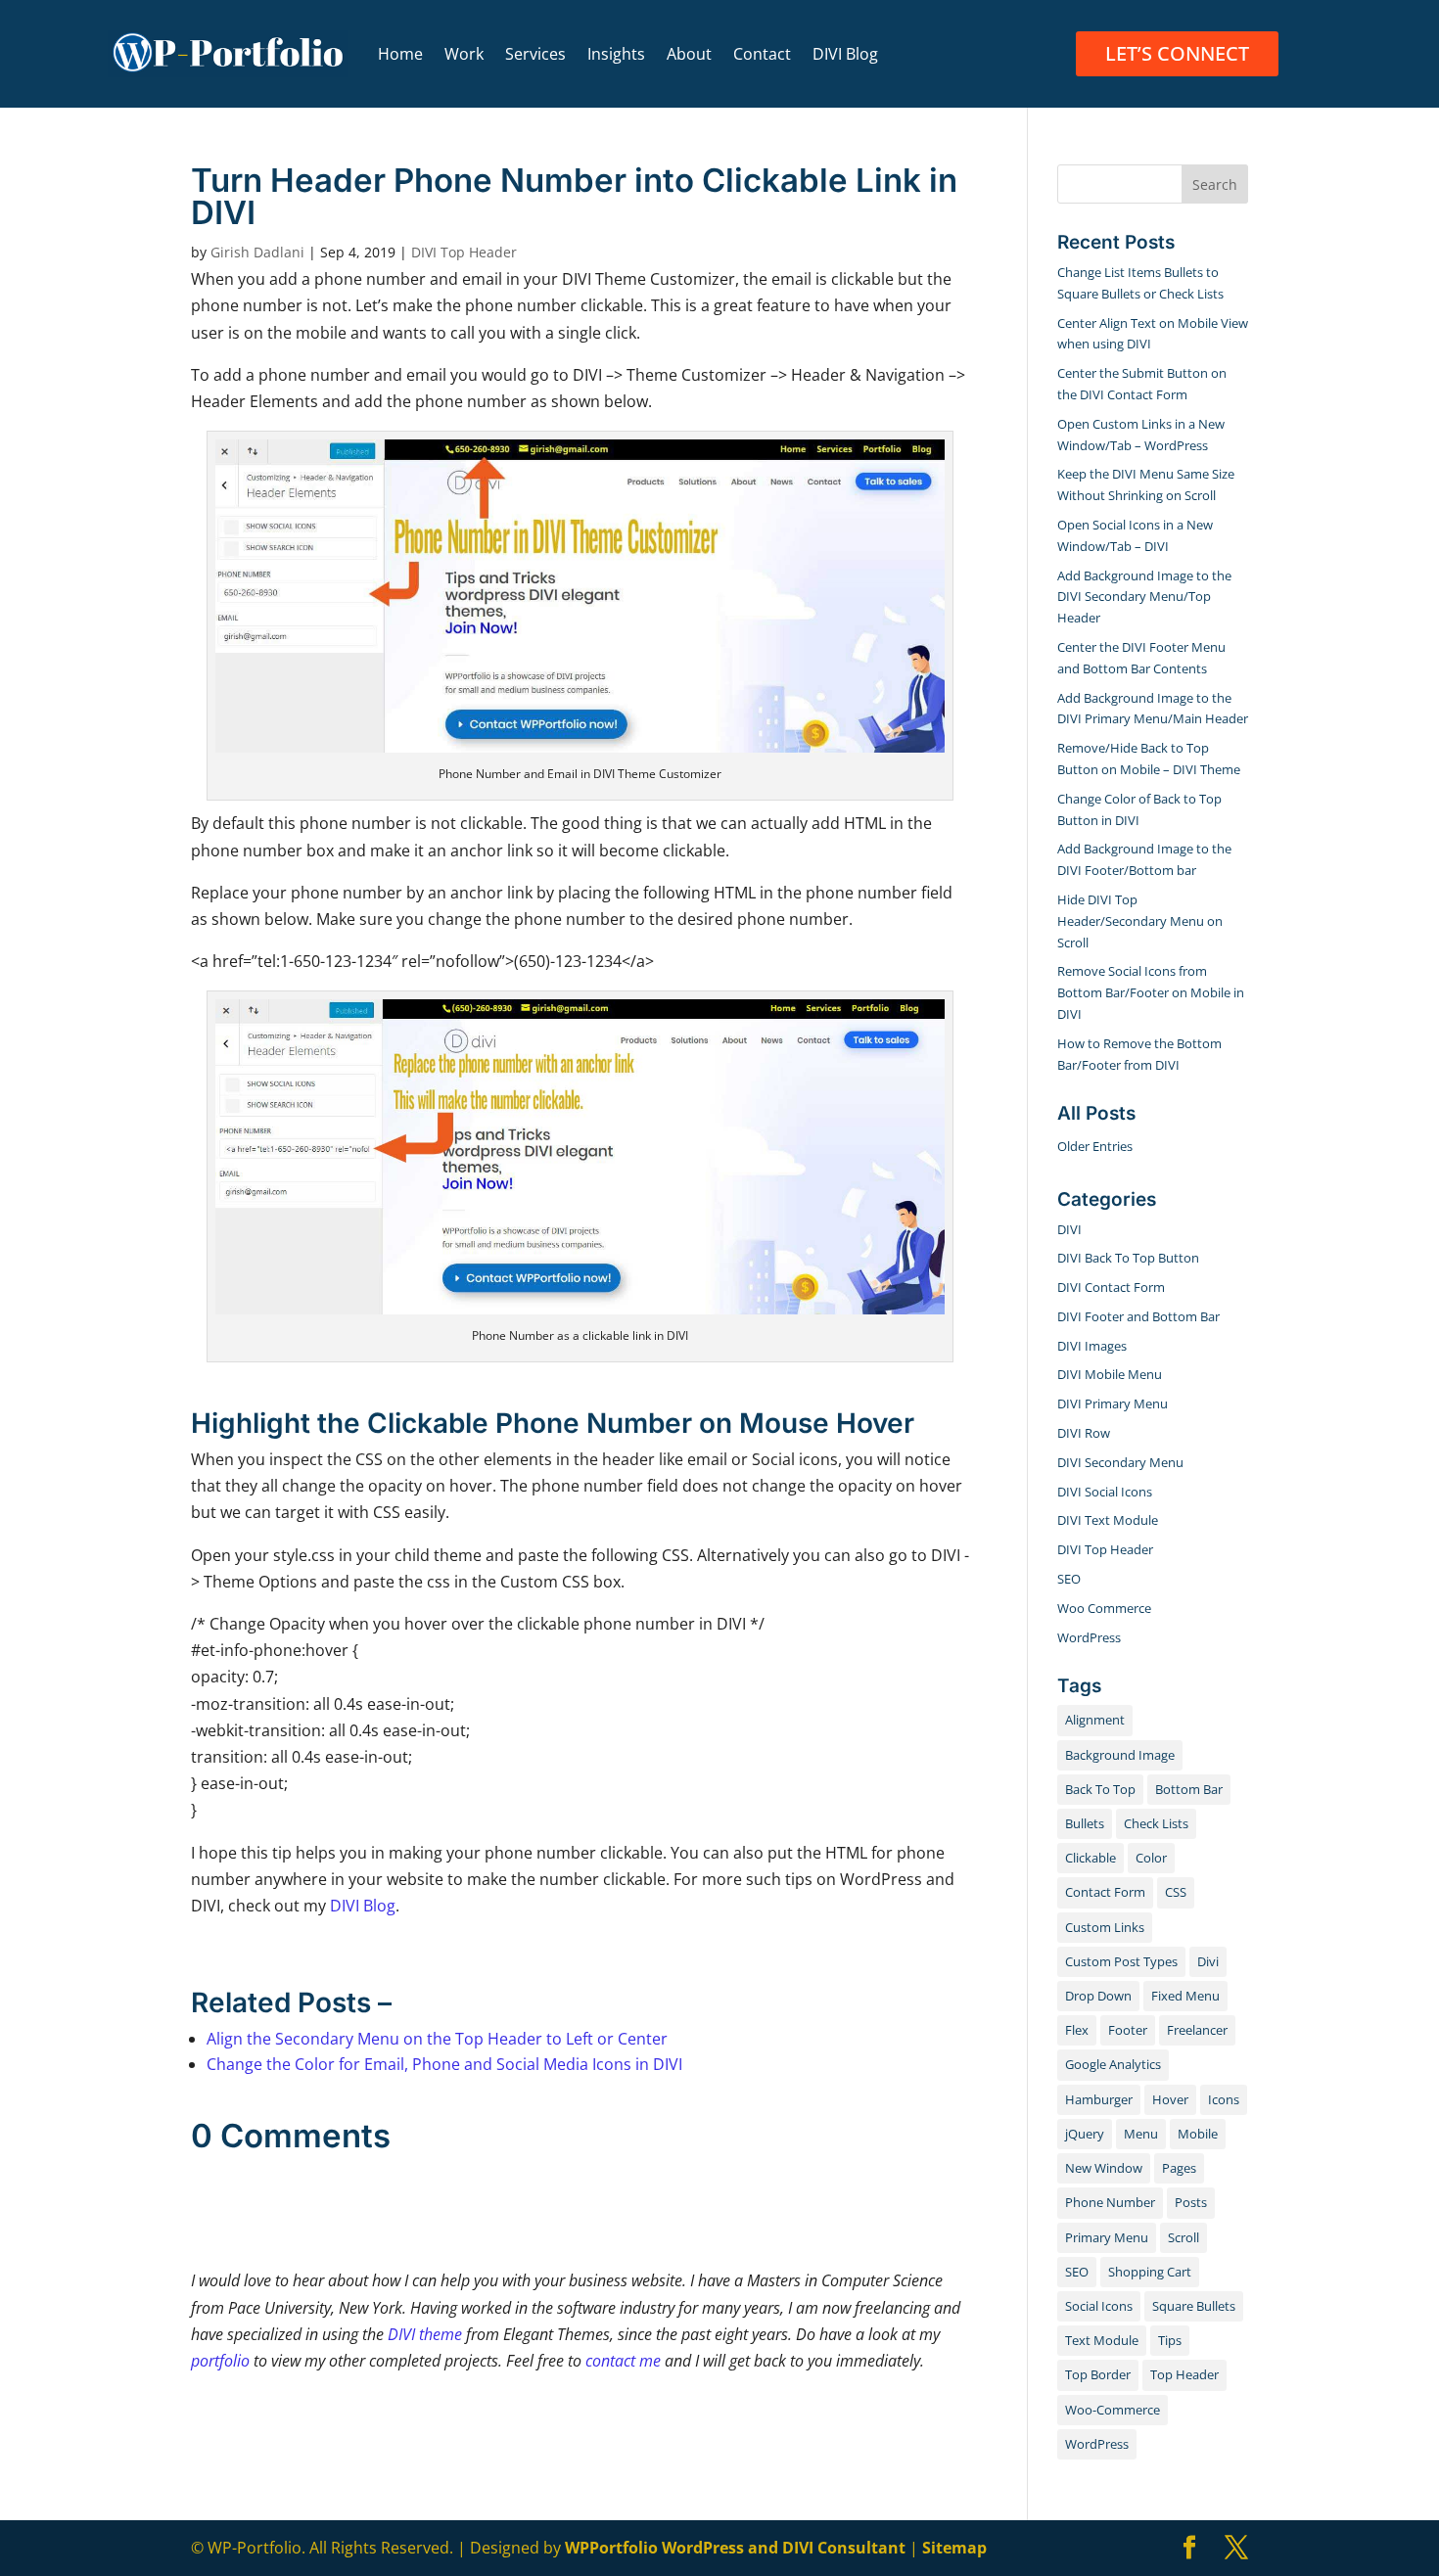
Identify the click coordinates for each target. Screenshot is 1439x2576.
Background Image (1120, 1755)
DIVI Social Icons (1105, 1492)
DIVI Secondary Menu (1120, 1462)
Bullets (1085, 1823)
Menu (1141, 2134)
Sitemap (954, 2548)
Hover (1170, 2099)
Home (400, 54)
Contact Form (1105, 1892)
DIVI (1069, 1229)
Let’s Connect (1177, 53)
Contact (762, 54)
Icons (1224, 2099)
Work (464, 54)
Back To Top (1100, 1789)
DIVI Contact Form (1111, 1287)
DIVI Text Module (1108, 1520)
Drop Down (1098, 1996)
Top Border (1098, 2374)
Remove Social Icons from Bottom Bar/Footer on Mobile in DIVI (1151, 992)
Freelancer (1197, 2030)
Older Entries (1095, 1146)
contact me (623, 2361)
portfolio (220, 2361)
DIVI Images (1092, 1346)
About (689, 54)
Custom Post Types (1121, 1961)
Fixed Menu (1185, 1996)
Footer (1128, 2030)
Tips (1170, 2340)
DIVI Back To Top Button (1128, 1258)
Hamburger (1099, 2099)
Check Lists (1156, 1823)
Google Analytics (1113, 2064)
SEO (1069, 1579)
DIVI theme (423, 2334)
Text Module (1102, 2340)
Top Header (1184, 2374)
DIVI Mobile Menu (1110, 1374)
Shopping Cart (1150, 2272)
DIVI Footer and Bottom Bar (1138, 1316)
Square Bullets (1194, 2306)
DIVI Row (1084, 1433)
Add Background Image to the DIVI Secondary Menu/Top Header (1144, 597)
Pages (1179, 2168)
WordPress (1089, 1637)
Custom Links (1105, 1927)
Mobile (1198, 2134)
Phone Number (1110, 2202)
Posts (1191, 2202)
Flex (1077, 2030)
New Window (1104, 2168)
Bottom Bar (1189, 1789)
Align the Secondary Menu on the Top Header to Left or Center (437, 2039)
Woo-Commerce (1113, 2410)
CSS (1176, 1892)
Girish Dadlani (257, 252)
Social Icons (1099, 2306)
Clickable (1091, 1858)
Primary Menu (1107, 2237)
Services (535, 54)
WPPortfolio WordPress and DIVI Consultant (735, 2548)
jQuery (1085, 2134)
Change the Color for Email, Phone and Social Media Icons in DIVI (444, 2064)
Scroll (1184, 2237)
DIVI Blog (845, 54)
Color (1151, 1858)
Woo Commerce (1104, 1608)
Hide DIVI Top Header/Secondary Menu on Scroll (1140, 921)
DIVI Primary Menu (1113, 1403)
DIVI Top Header (464, 252)
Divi (1208, 1961)
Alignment (1095, 1720)
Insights (616, 54)
